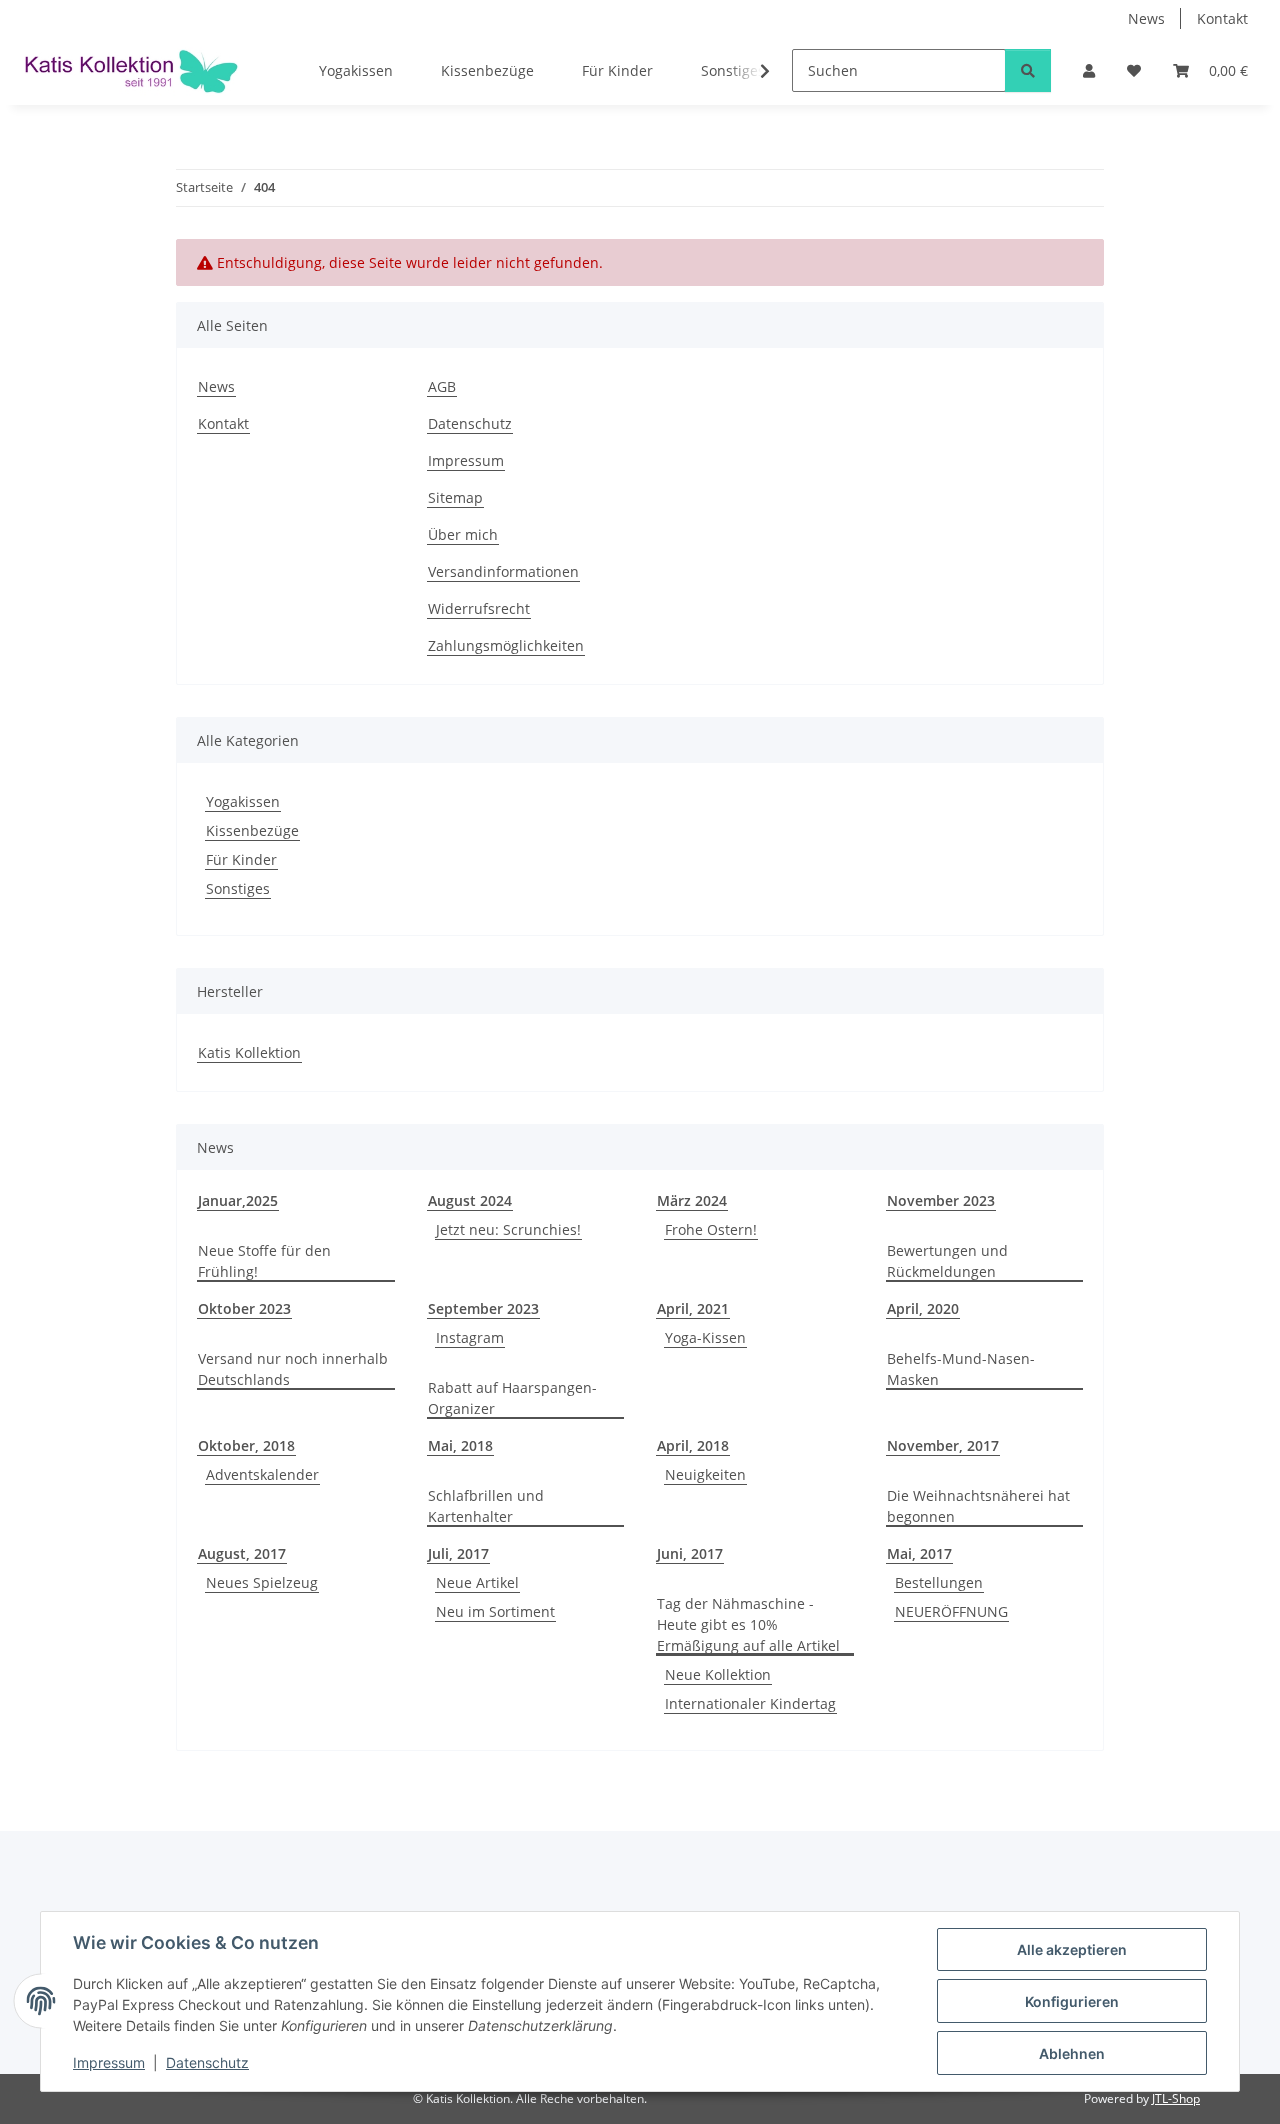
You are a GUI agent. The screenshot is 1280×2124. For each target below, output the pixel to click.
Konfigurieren (1072, 2001)
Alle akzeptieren (1072, 1949)
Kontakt (1222, 18)
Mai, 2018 (460, 1445)
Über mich (463, 534)
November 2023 (941, 1200)
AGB (442, 386)
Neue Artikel (477, 1582)
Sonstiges (238, 888)
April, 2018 (693, 1445)
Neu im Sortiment (495, 1611)
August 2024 (470, 1200)
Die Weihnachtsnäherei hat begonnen (978, 1506)
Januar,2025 (238, 1200)
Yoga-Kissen (705, 1337)
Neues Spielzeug (262, 1582)
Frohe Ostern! (711, 1229)
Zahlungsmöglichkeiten (506, 645)
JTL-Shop (1176, 2098)
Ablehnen (1072, 2053)
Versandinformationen (503, 571)
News (1146, 18)
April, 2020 (923, 1308)
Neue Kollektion (718, 1674)
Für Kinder (241, 859)
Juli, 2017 (458, 1553)
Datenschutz (207, 2062)
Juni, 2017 (690, 1553)
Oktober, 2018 (246, 1445)
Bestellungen (939, 1582)
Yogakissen (243, 801)
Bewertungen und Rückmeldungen (947, 1261)
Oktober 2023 (244, 1308)
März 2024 (692, 1200)
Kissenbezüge (252, 830)
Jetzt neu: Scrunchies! (508, 1229)
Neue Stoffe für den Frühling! (264, 1261)
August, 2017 (242, 1553)
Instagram (470, 1337)
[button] (1089, 70)
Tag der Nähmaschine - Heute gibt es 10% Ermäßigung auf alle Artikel (748, 1624)
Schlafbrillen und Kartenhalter (486, 1506)
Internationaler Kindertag (750, 1703)
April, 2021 (693, 1308)
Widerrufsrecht (479, 608)
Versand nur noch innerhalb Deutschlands (293, 1369)
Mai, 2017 (919, 1553)
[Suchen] (1028, 70)
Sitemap (455, 497)
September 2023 (483, 1308)
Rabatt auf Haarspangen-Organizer (512, 1398)
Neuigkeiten (705, 1474)
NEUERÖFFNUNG (951, 1611)
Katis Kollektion (249, 1052)
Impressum (109, 2062)
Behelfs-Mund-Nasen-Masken (961, 1369)
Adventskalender (262, 1474)
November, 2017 (943, 1445)
